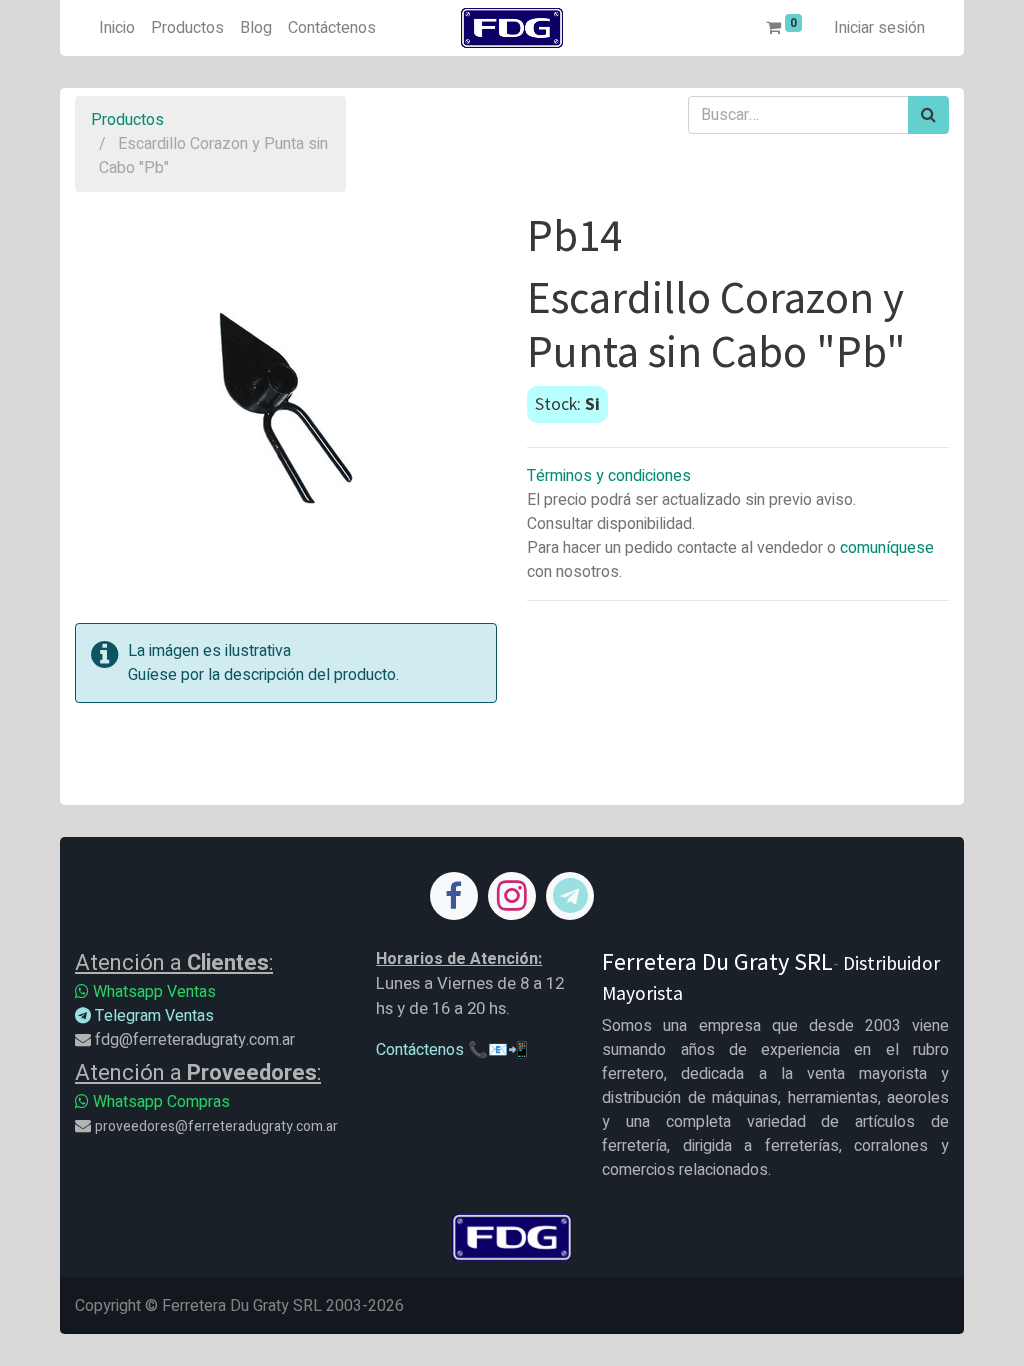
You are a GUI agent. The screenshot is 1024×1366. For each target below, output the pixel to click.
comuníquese (887, 548)
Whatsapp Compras (159, 1102)
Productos (127, 120)
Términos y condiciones (609, 476)
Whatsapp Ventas (152, 992)
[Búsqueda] (928, 115)
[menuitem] (117, 28)
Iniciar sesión (879, 28)
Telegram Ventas (152, 1016)
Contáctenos (420, 1050)
